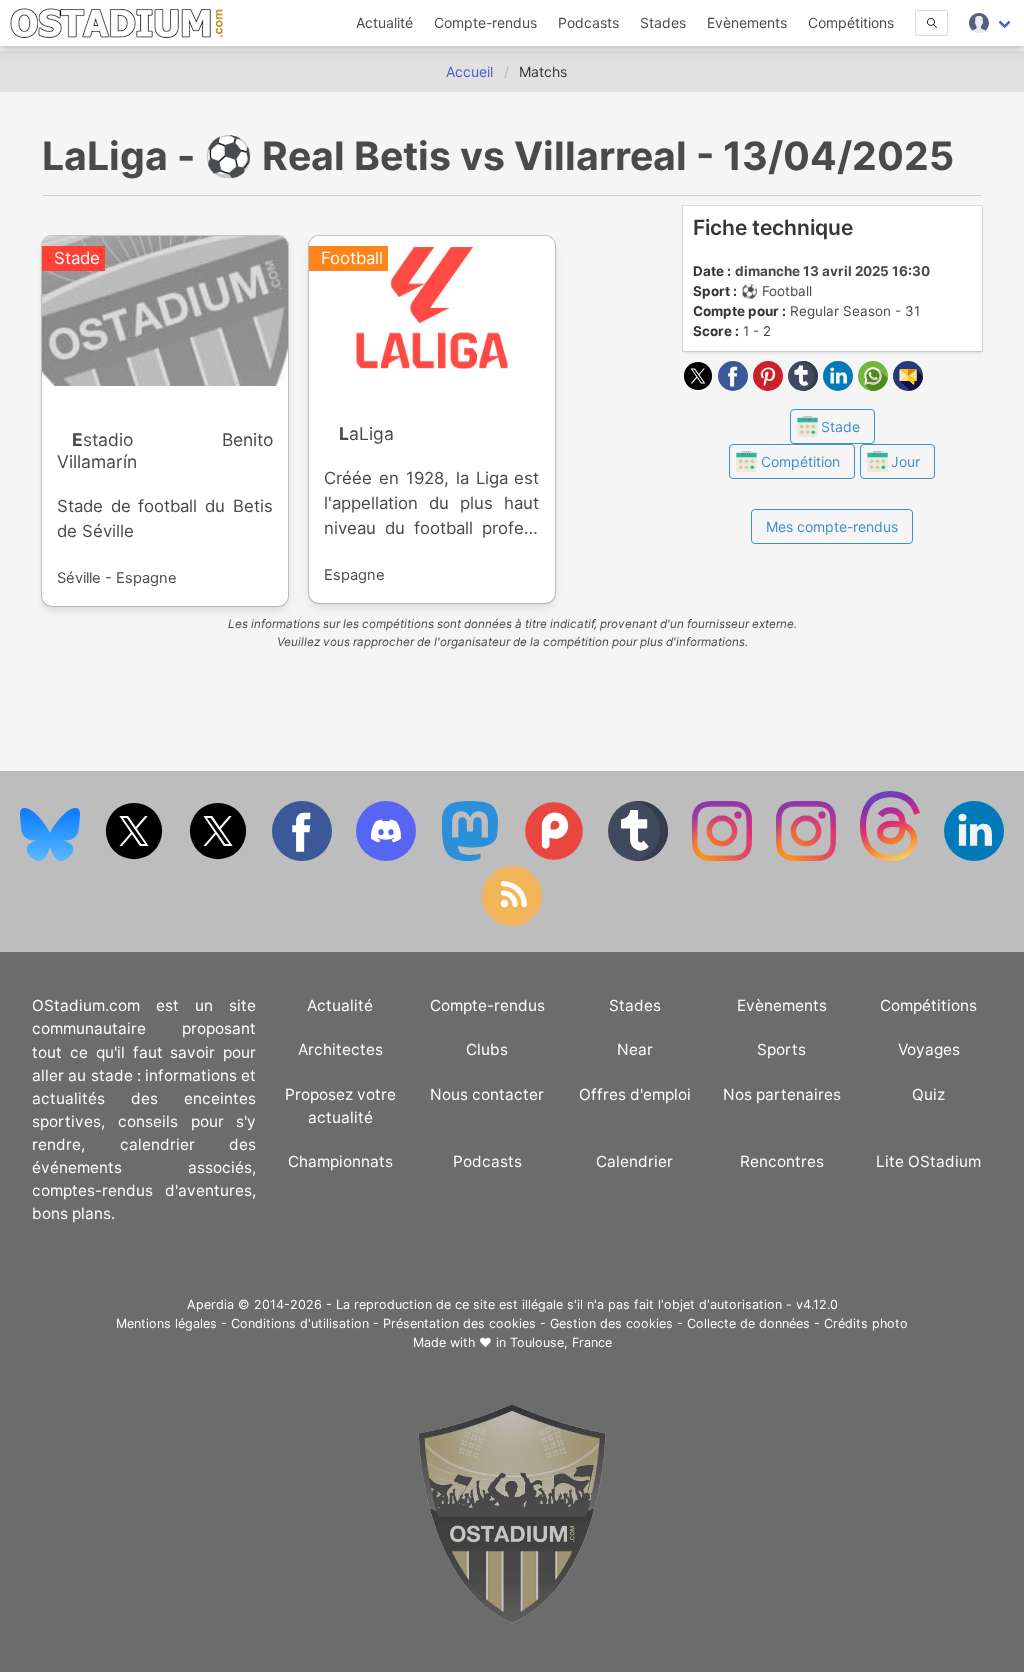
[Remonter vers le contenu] (512, 1618)
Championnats (340, 1161)
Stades (663, 22)
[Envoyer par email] (908, 385)
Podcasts (588, 22)
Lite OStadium (928, 1161)
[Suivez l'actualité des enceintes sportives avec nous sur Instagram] (808, 856)
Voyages (929, 1049)
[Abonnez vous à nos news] (512, 921)
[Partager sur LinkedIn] (840, 385)
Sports (781, 1049)
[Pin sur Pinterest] (770, 385)
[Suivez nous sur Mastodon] (472, 856)
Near (635, 1049)
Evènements (747, 22)
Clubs (487, 1049)
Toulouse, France (561, 1342)
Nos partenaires (782, 1094)
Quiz (928, 1094)
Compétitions (851, 22)
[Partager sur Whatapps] (875, 385)
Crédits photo (866, 1323)
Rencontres (782, 1161)
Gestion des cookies (611, 1323)
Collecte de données (748, 1323)
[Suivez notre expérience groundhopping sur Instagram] (724, 856)
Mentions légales (166, 1323)
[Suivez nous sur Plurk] (556, 856)
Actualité (384, 22)
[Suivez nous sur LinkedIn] (974, 856)
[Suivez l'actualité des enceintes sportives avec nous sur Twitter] (220, 856)
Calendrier (634, 1161)
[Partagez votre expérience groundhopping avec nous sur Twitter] (136, 856)
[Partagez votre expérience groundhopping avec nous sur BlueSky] (52, 856)
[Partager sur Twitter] (700, 385)
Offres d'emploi (635, 1094)
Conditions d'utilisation (300, 1323)
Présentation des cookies (459, 1323)
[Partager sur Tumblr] (805, 385)
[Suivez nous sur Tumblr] (640, 856)
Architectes (340, 1049)
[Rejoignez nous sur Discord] (388, 856)
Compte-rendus (485, 22)
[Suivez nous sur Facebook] (304, 856)
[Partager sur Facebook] (735, 385)
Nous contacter (487, 1094)
